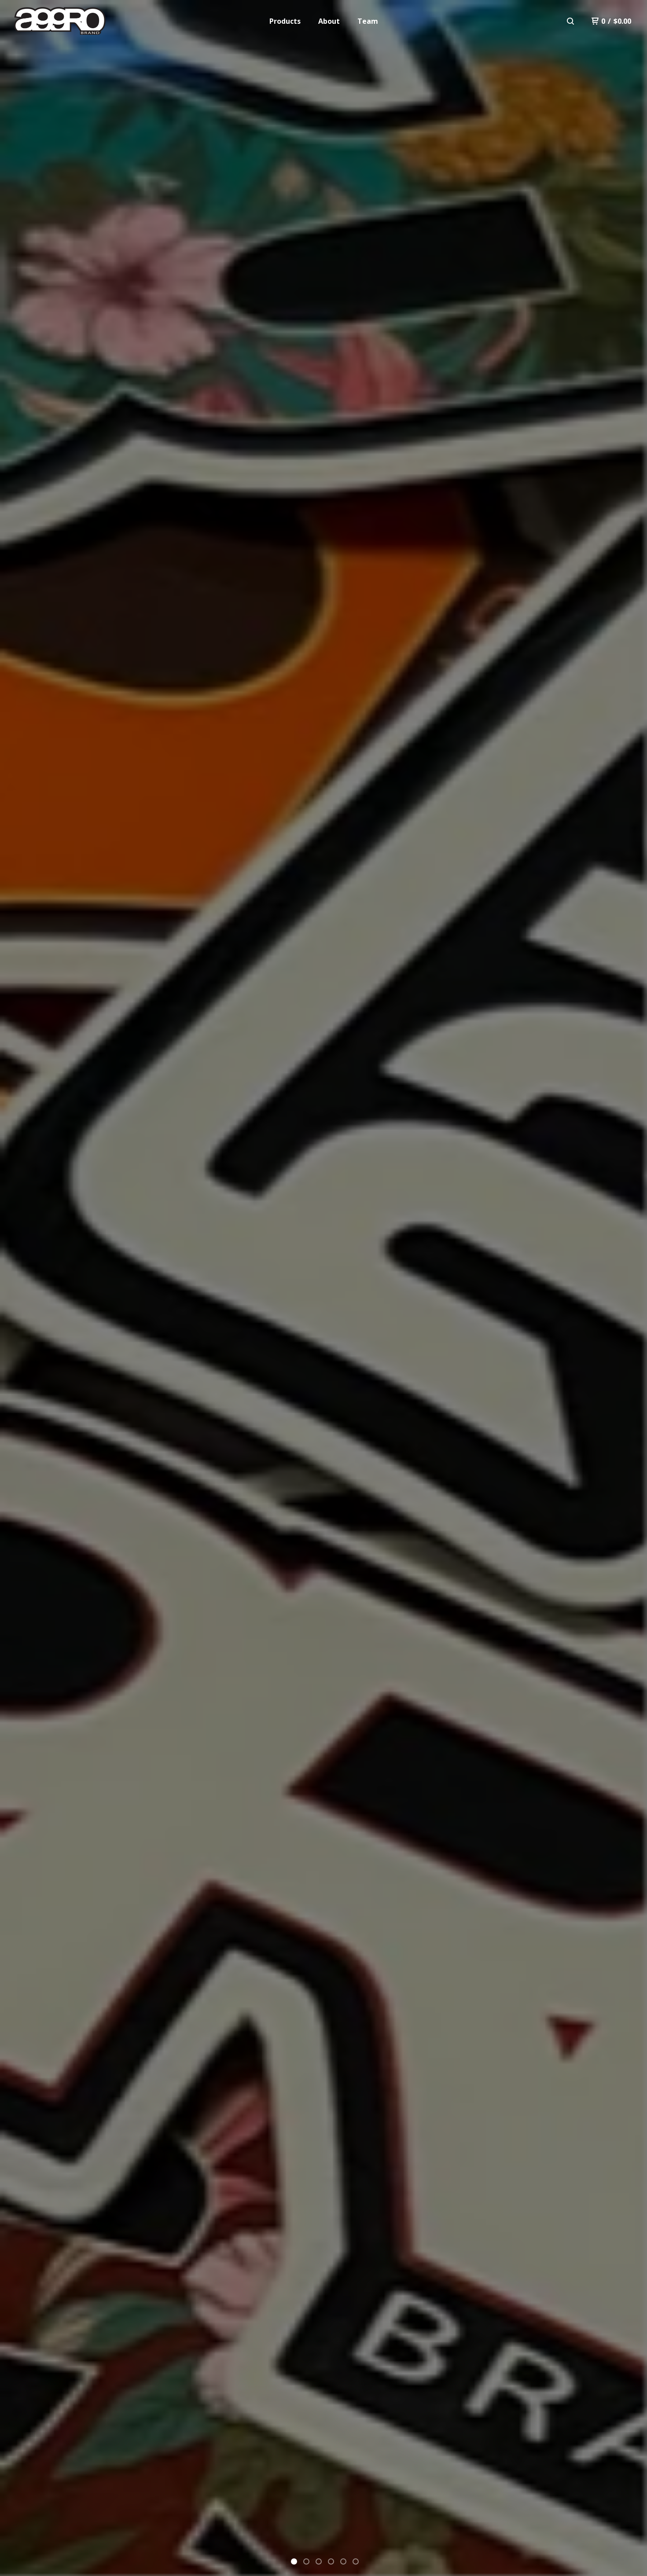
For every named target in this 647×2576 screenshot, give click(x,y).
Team (368, 21)
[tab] (294, 2561)
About (329, 21)
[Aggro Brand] (60, 21)
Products (285, 21)
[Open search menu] (570, 21)
